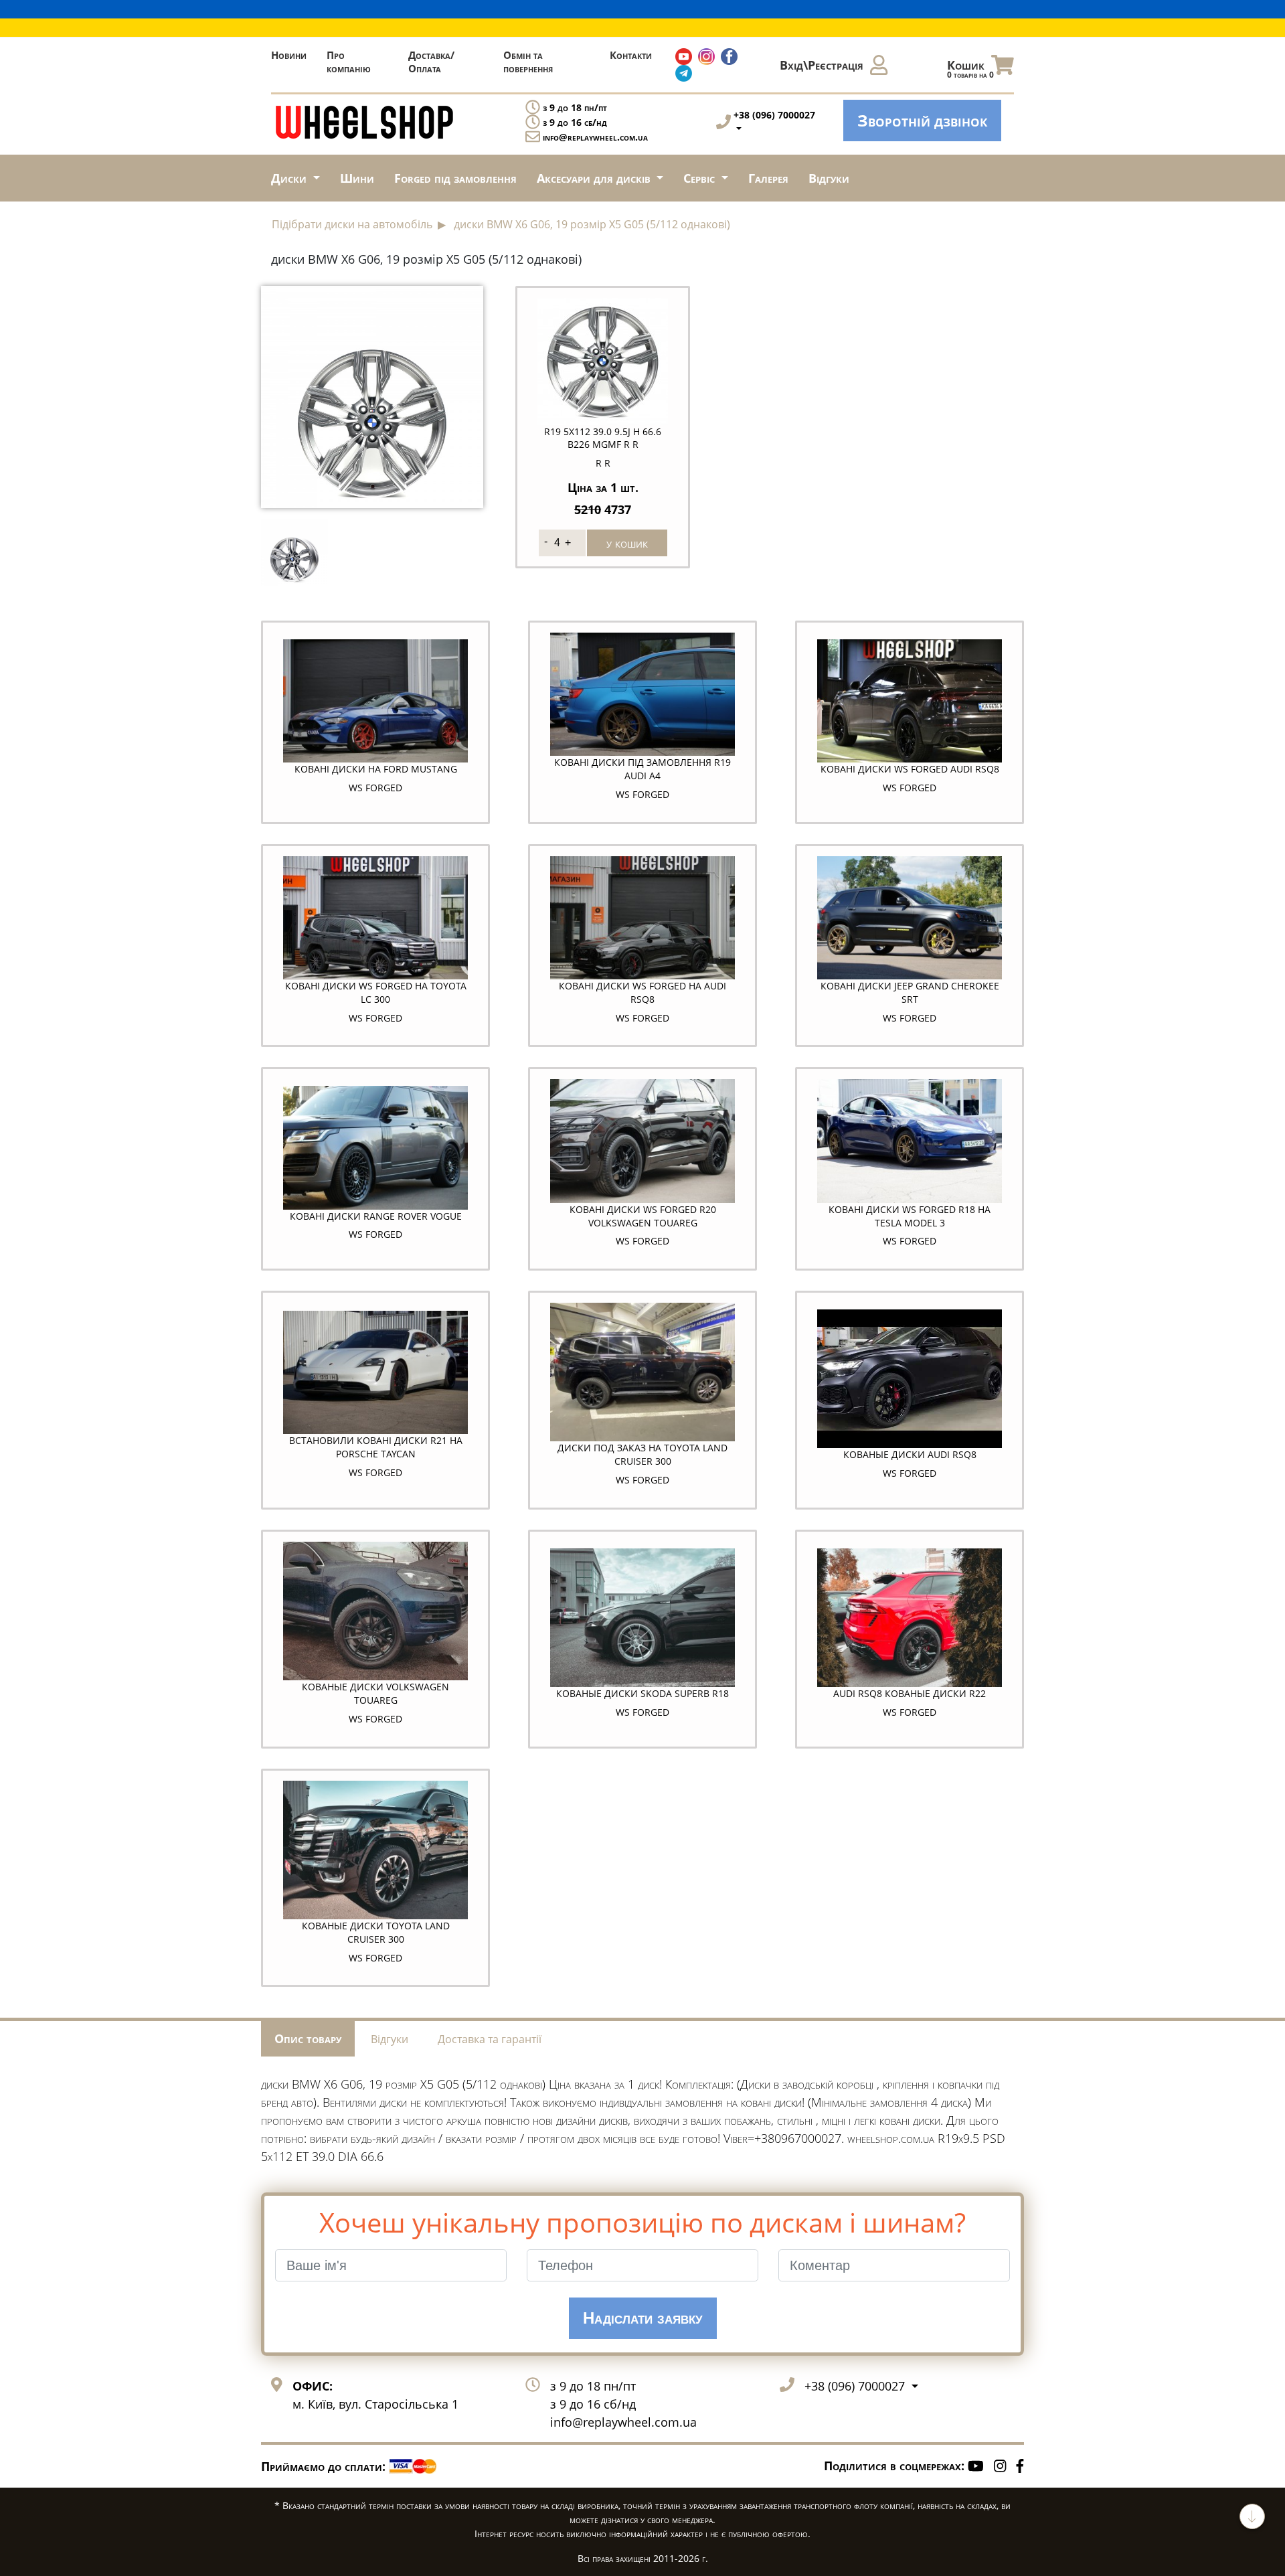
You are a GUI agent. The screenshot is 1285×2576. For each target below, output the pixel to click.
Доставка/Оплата (431, 62)
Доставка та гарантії (490, 2039)
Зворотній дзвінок (922, 120)
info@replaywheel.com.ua (595, 137)
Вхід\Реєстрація (822, 65)
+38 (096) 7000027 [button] (856, 2386)
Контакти (631, 55)
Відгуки (829, 178)
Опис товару (308, 2038)
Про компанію (349, 62)
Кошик (970, 69)
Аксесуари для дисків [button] (595, 178)
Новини (289, 55)
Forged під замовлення (455, 178)
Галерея (768, 178)
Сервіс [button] (701, 178)
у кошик (627, 543)
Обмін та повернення (528, 62)
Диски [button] (290, 178)
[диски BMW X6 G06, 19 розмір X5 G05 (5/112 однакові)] (372, 395)
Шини (357, 178)
